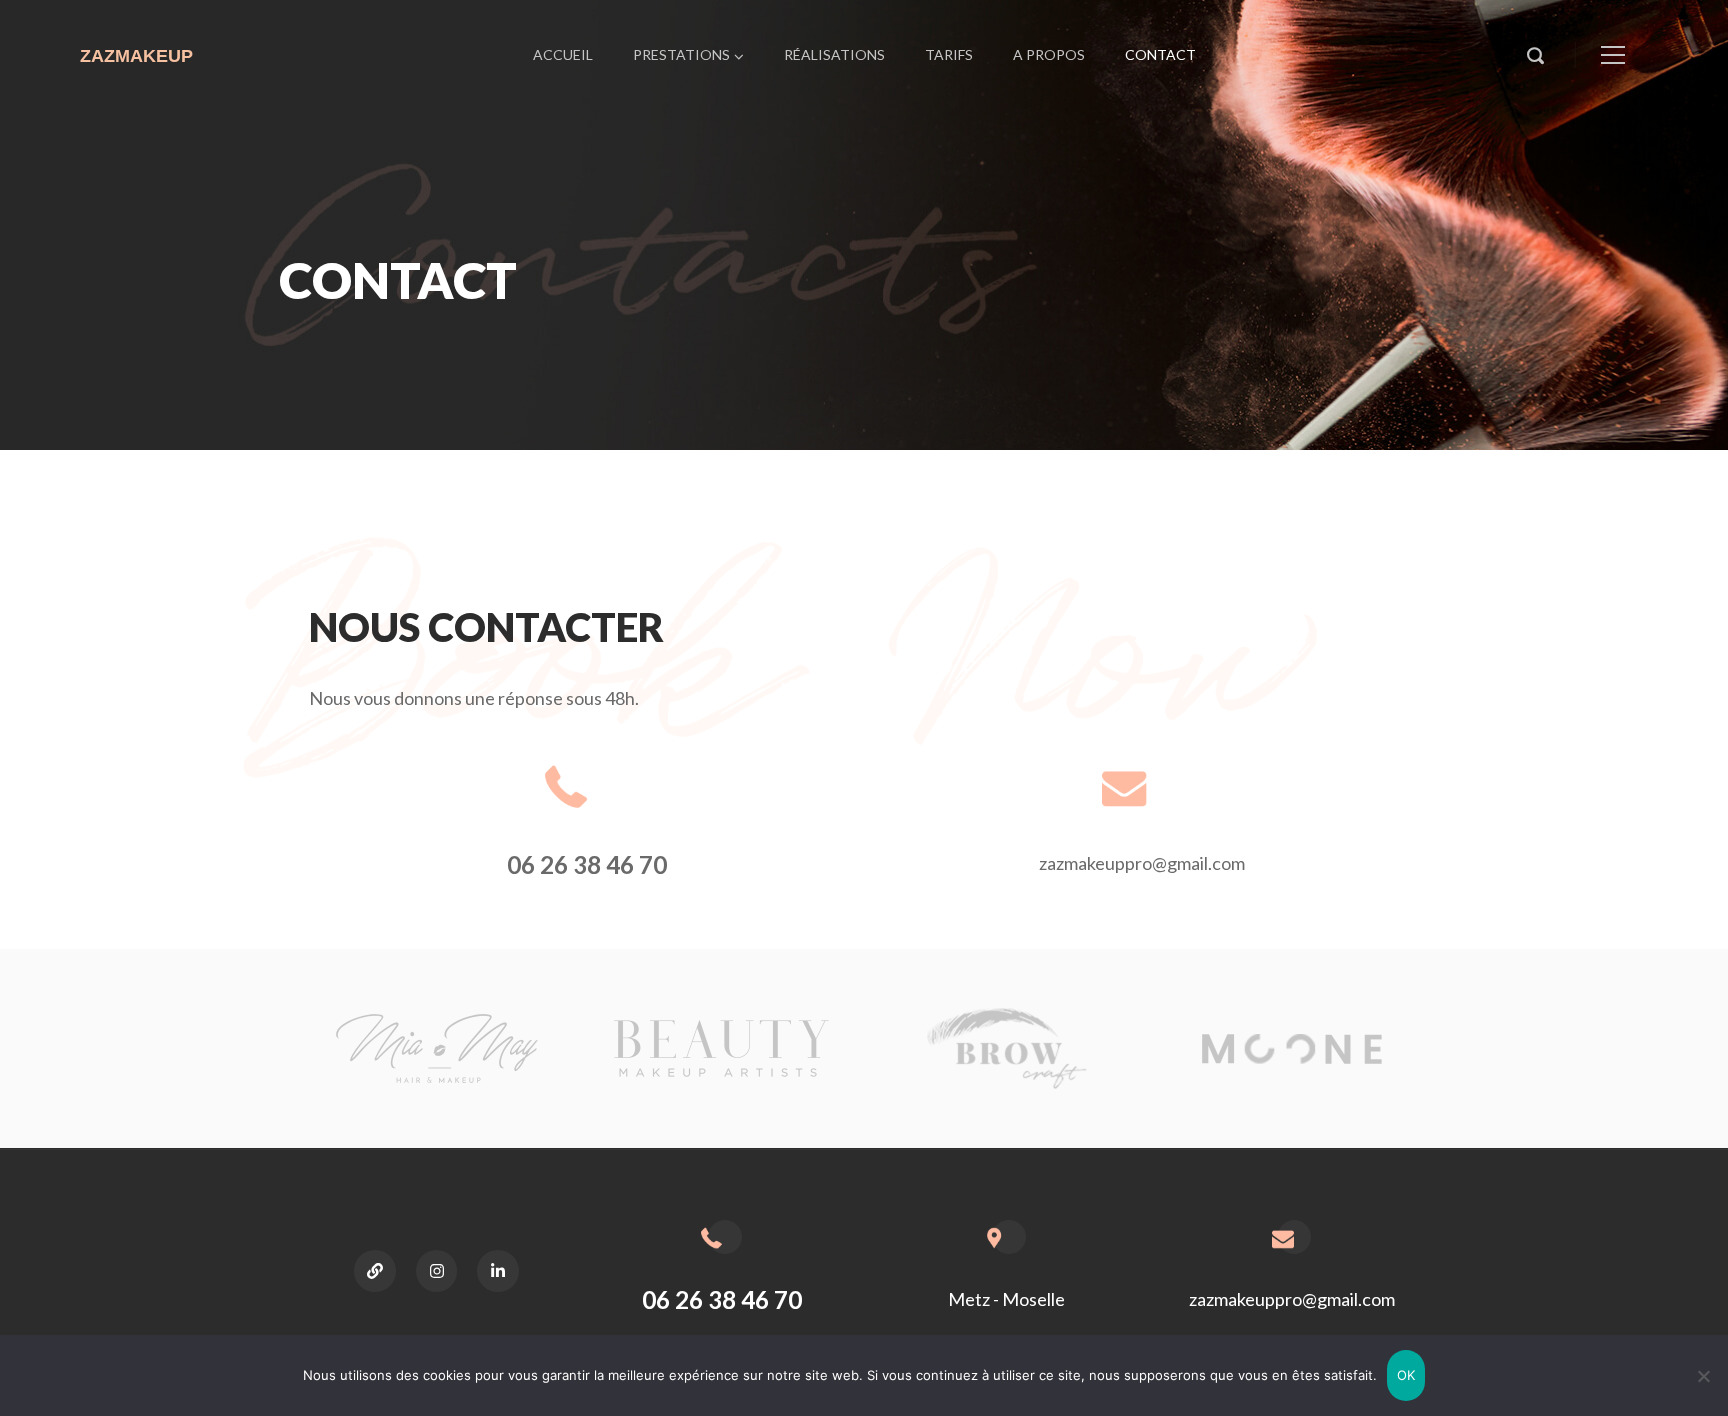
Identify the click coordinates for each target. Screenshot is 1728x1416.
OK (1406, 1375)
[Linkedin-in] (498, 1271)
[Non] (1703, 1376)
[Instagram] (437, 1271)
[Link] (375, 1271)
